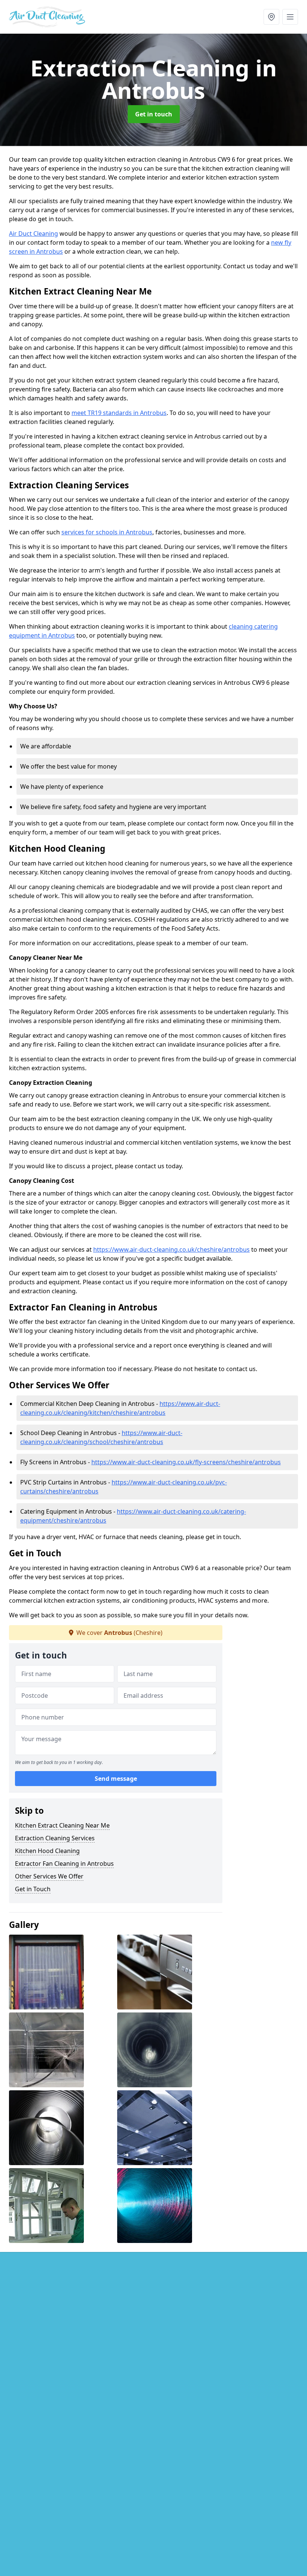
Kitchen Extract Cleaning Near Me (62, 1825)
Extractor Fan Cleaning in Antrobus (64, 1864)
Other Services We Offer (49, 1876)
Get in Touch (33, 1889)
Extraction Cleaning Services (55, 1838)
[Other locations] (271, 17)
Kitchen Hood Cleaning (47, 1851)
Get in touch (154, 114)
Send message (116, 1779)
